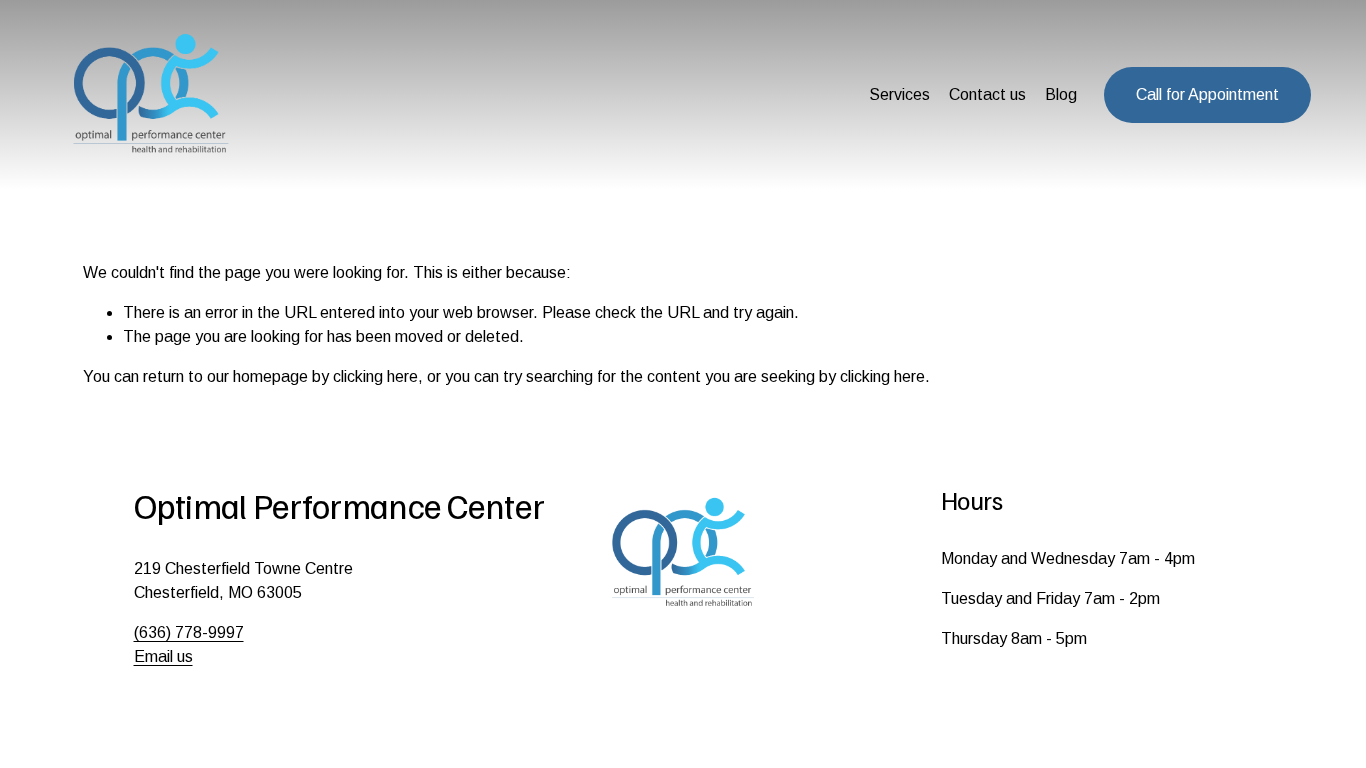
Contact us (987, 94)
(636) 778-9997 (189, 632)
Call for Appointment (1207, 94)
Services (899, 94)
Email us (163, 656)
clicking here (375, 376)
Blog (1061, 94)
